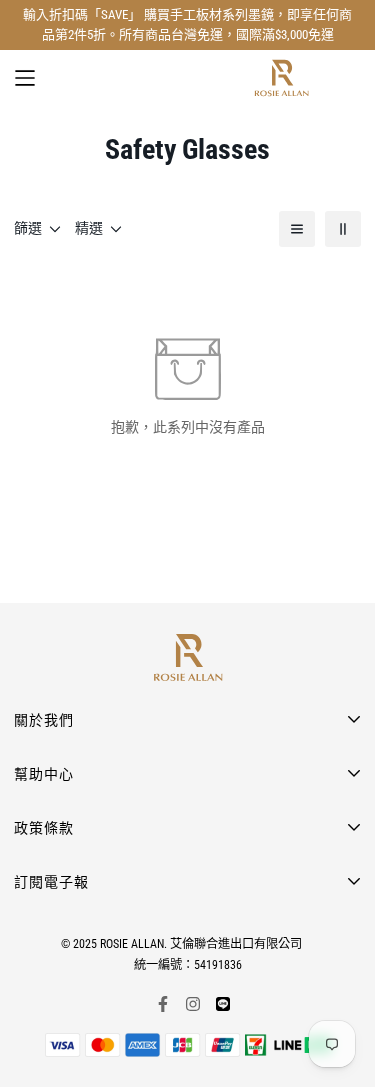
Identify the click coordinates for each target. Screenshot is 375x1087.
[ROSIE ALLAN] (281, 78)
